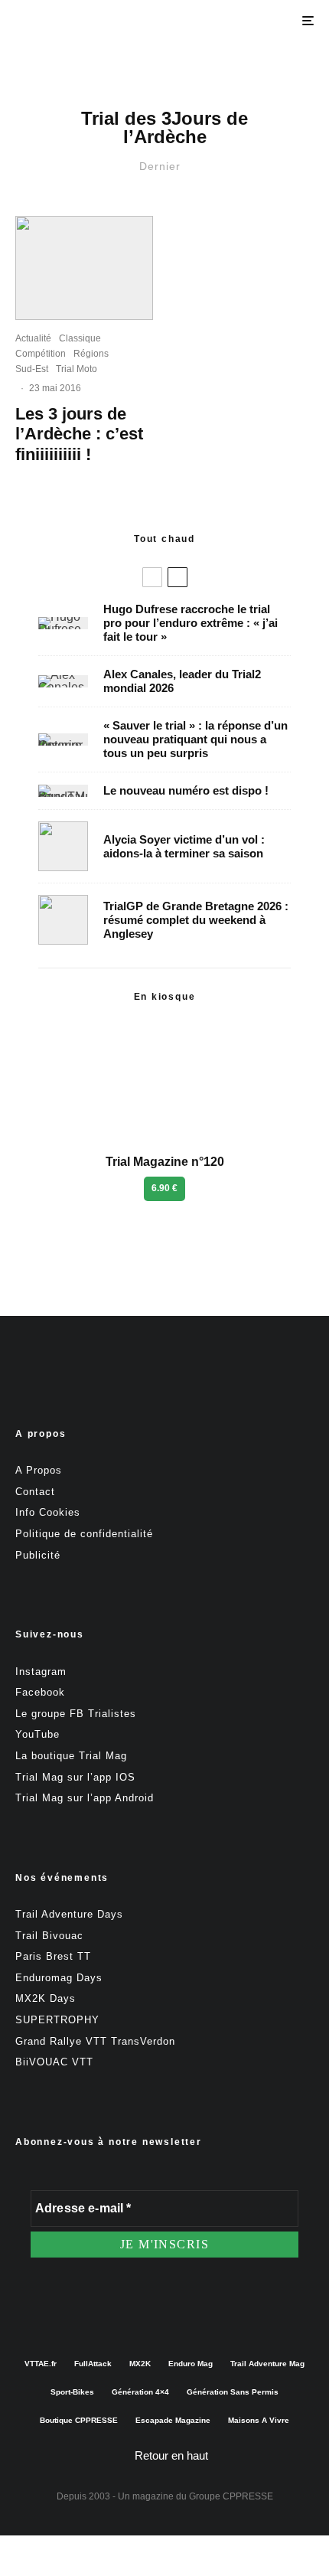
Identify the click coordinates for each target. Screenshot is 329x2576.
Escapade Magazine (173, 2420)
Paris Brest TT (53, 1956)
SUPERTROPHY (57, 2020)
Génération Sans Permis (233, 2392)
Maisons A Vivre (259, 2420)
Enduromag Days (59, 1978)
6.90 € (164, 1188)
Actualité (33, 338)
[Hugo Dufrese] (63, 623)
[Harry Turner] (63, 920)
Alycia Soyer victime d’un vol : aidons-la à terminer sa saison (184, 846)
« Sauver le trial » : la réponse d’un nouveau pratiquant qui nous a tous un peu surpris (195, 739)
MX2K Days (46, 1998)
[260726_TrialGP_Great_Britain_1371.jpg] (63, 846)
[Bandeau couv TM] (63, 791)
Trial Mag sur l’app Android (85, 1798)
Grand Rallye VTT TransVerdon (95, 2041)
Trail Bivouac (49, 1936)
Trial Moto (77, 369)
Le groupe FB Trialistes (76, 1714)
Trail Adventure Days (69, 1914)
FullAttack (93, 2364)
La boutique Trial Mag (71, 1756)
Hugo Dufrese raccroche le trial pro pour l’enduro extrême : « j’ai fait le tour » (191, 623)
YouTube (37, 1734)
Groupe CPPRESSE (231, 2496)
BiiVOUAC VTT (54, 2062)
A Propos (39, 1470)
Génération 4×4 (140, 2392)
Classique (80, 338)
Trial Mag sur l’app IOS (75, 1777)
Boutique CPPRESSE (79, 2420)
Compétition (41, 354)
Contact (35, 1492)
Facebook (40, 1692)
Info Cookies (48, 1512)
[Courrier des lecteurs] (63, 739)
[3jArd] (84, 268)
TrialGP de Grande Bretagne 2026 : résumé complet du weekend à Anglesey (196, 920)
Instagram (41, 1672)
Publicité (38, 1555)
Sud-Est (32, 369)
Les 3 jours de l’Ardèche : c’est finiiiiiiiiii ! (79, 434)
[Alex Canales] (63, 681)
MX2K (140, 2364)
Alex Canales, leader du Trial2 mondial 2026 (182, 681)
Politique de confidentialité (84, 1534)
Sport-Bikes (72, 2392)
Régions (91, 354)
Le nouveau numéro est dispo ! (186, 790)
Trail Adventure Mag (267, 2364)
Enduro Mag (191, 2364)
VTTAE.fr (41, 2364)
